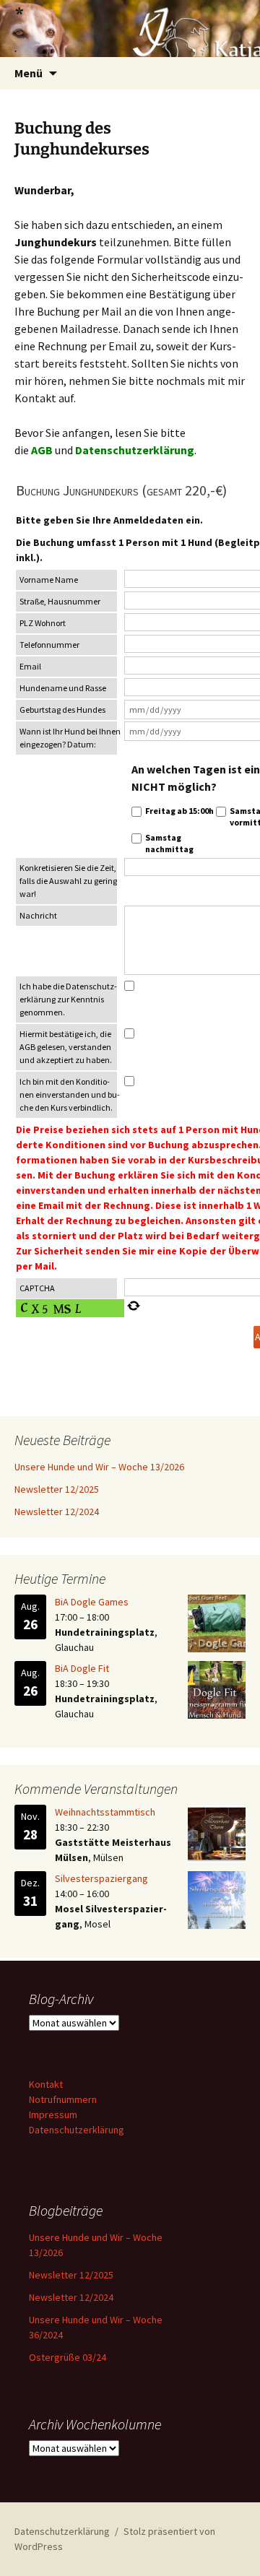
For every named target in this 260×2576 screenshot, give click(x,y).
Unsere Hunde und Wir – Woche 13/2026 (99, 1467)
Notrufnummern (63, 2099)
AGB (42, 450)
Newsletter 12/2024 (57, 1512)
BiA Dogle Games (92, 1602)
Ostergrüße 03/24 (68, 2357)
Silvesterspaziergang (101, 1878)
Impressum (53, 2115)
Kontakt (46, 2084)
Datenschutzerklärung (135, 450)
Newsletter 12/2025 (57, 1489)
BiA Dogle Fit (82, 1668)
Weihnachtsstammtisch (105, 1812)
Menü (29, 73)
